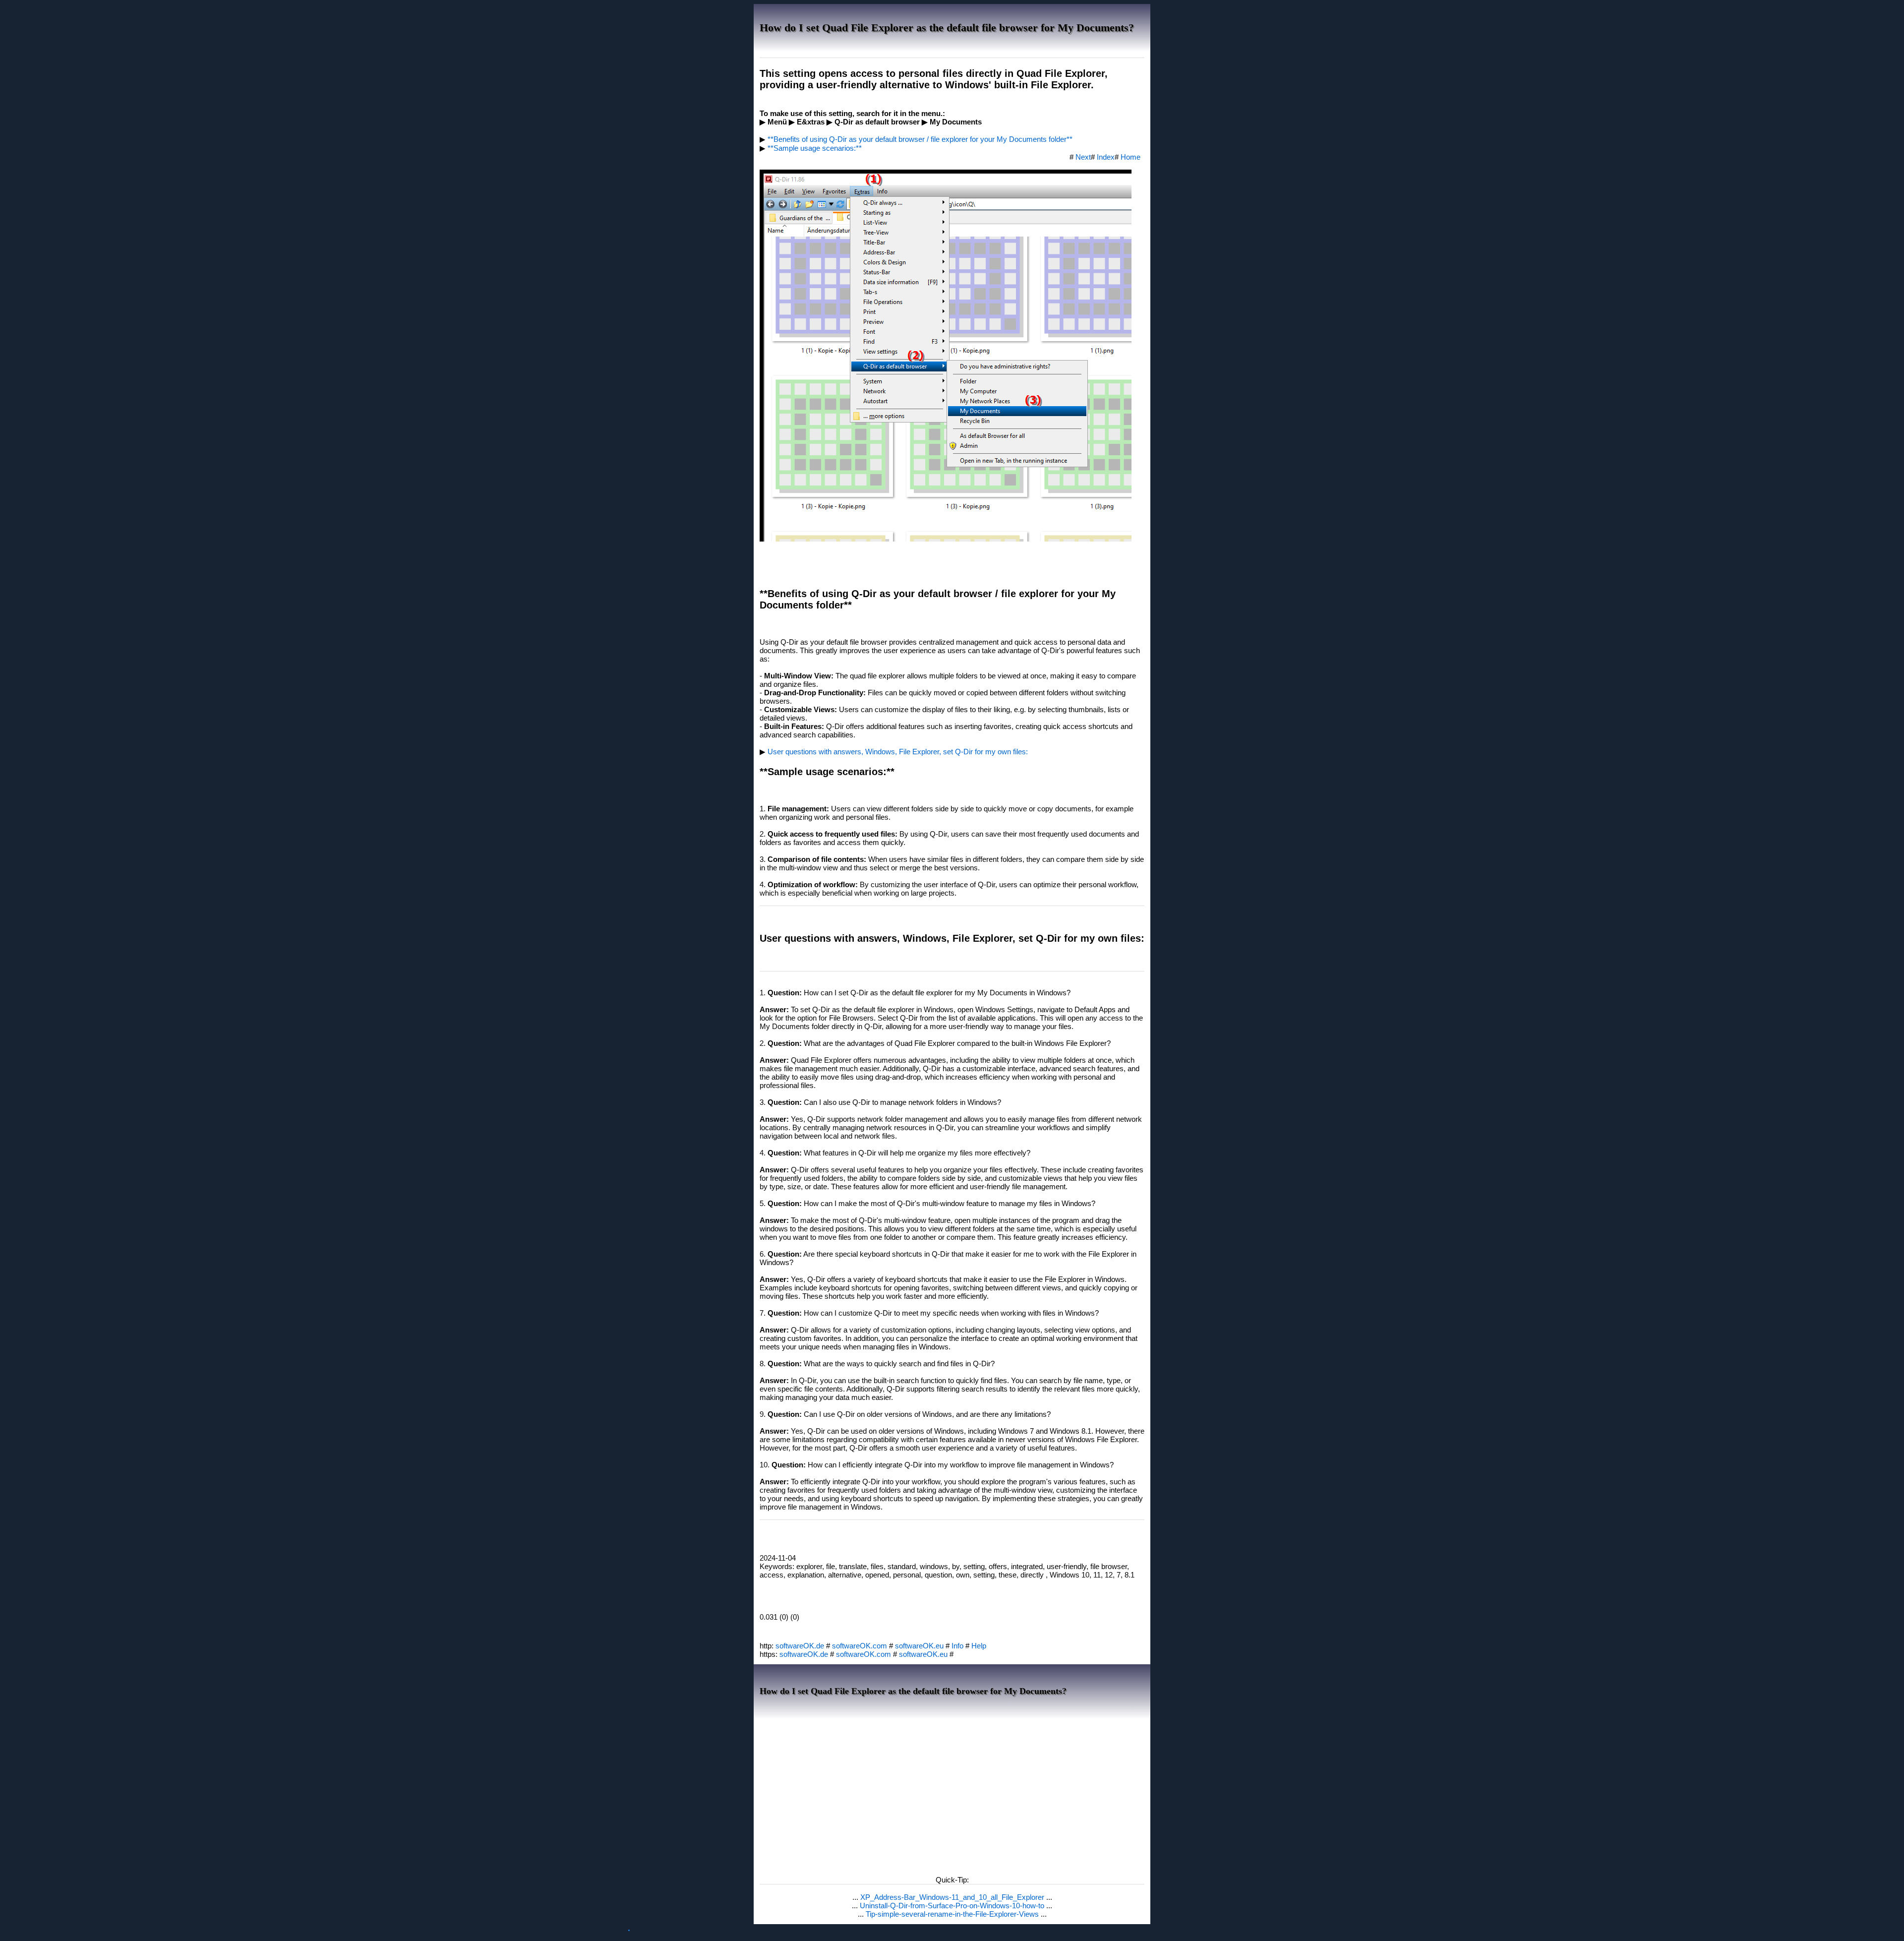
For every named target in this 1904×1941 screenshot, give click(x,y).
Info (957, 1646)
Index (1106, 157)
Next (1083, 157)
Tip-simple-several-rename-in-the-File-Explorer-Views (953, 1914)
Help (979, 1646)
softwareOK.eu (919, 1646)
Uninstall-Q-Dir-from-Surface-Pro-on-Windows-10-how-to (953, 1906)
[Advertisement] (952, 1794)
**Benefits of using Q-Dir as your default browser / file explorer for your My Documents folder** (920, 139)
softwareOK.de (800, 1646)
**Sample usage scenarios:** (815, 148)
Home (1130, 157)
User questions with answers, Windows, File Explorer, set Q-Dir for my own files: (898, 752)
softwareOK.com (860, 1646)
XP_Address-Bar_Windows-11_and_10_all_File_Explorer (953, 1897)
